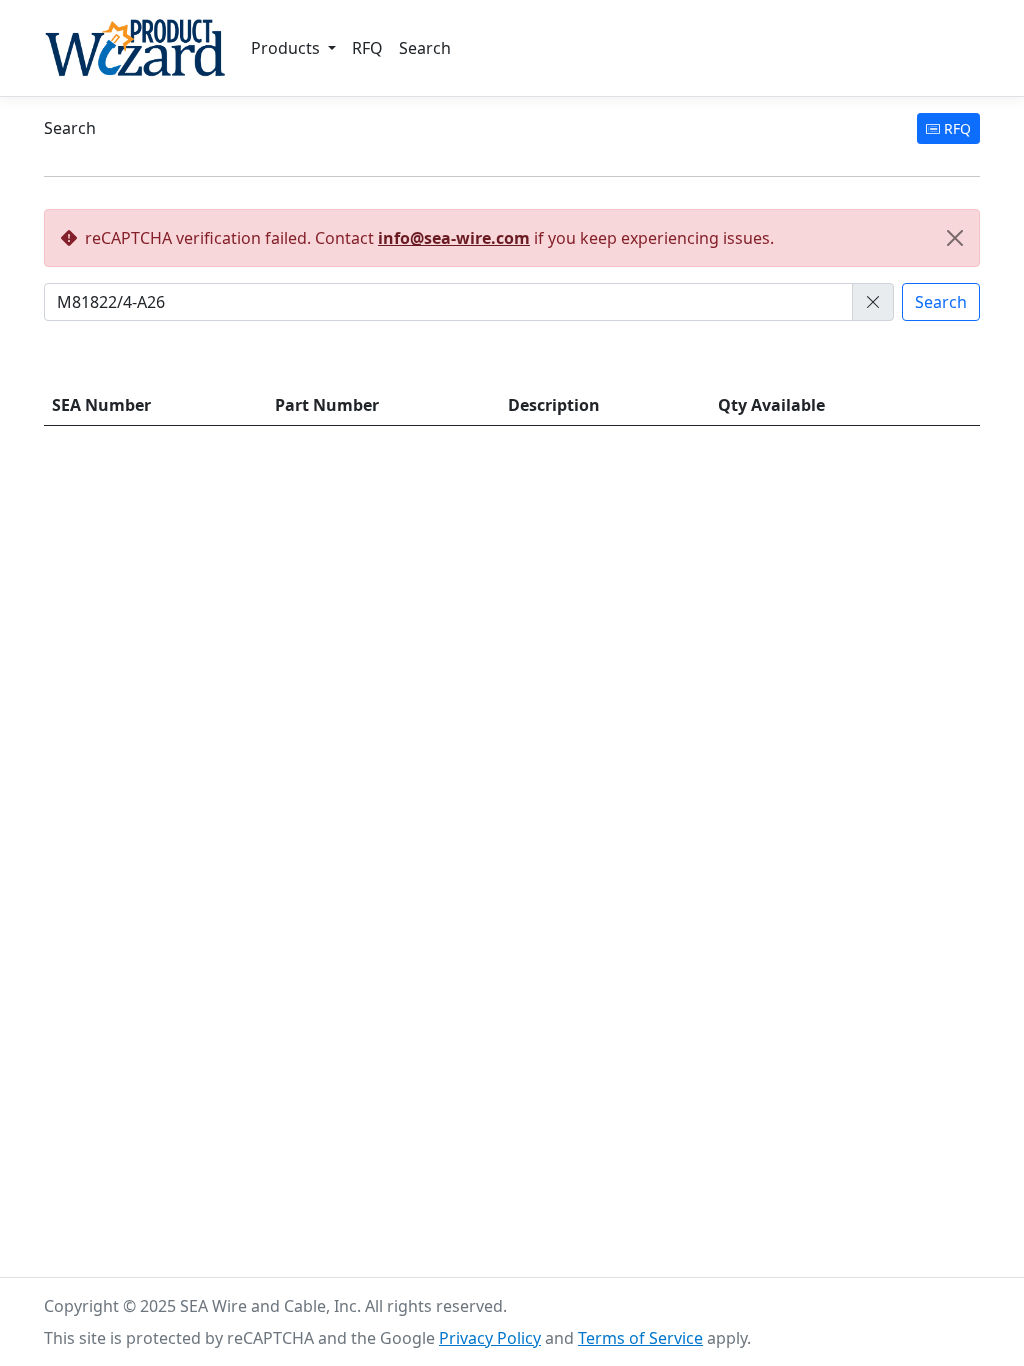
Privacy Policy (490, 1338)
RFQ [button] (955, 128)
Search (425, 48)
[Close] (955, 238)
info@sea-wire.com (454, 238)
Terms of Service (640, 1338)
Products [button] (287, 48)
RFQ (367, 48)
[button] (873, 302)
